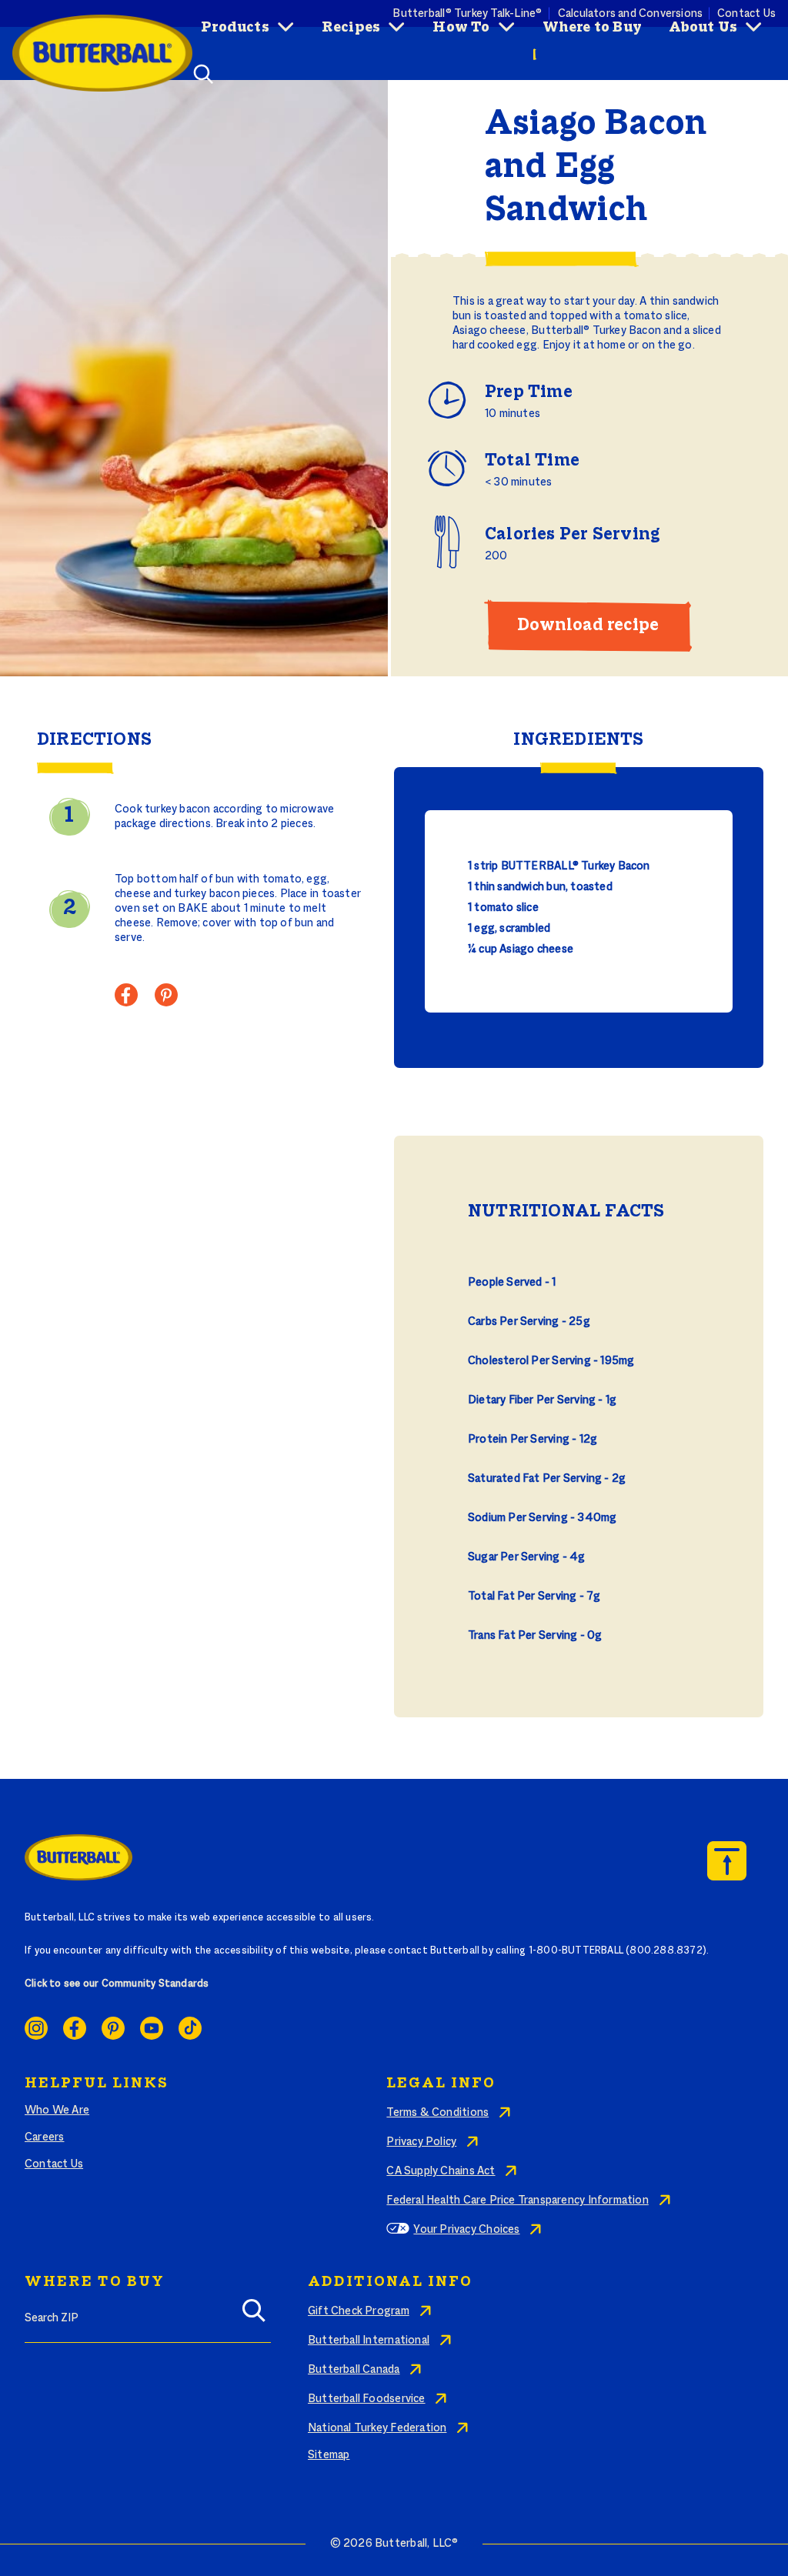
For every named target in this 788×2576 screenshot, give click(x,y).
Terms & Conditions (437, 2113)
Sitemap (329, 2455)
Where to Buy (593, 28)
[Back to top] (727, 1861)
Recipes (351, 28)
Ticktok (190, 2028)
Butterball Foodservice (367, 2399)
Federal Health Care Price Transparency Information (517, 2201)
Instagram (36, 2028)
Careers (44, 2137)
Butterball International (369, 2341)
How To (461, 28)
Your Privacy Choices (466, 2230)
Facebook (75, 2028)
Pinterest (113, 2028)
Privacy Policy (421, 2142)
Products (235, 28)
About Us (703, 28)
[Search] (254, 2316)
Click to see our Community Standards (117, 1984)
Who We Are (57, 2111)
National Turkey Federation (377, 2428)
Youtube (152, 2028)
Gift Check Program (359, 2311)
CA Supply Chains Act (441, 2171)
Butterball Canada (354, 2370)
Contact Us (54, 2164)
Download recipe (588, 626)
